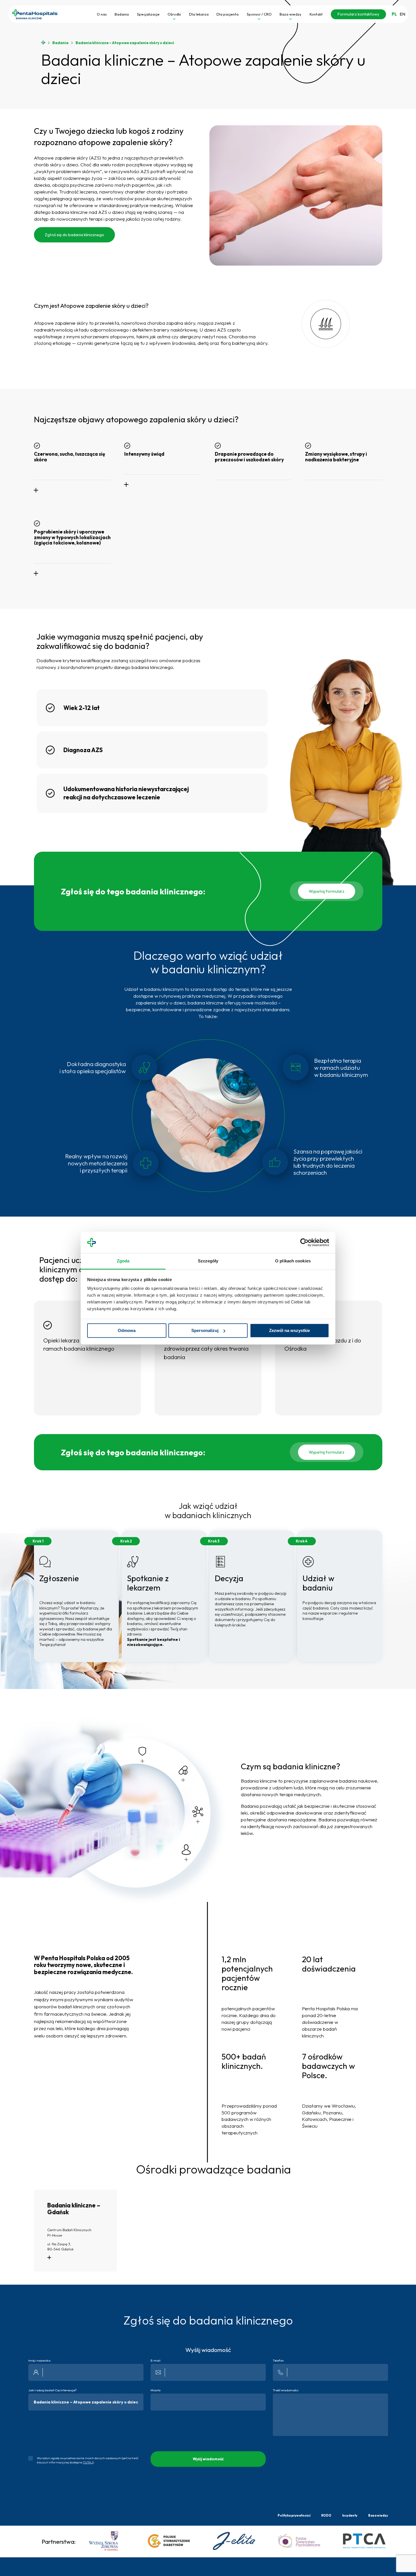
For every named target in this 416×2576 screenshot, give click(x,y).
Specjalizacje (148, 14)
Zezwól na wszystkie (290, 1330)
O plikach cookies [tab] (293, 1261)
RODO (326, 2515)
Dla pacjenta (228, 14)
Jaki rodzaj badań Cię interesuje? (52, 2390)
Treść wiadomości (286, 2390)
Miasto (156, 2390)
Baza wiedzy (290, 14)
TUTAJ (88, 2462)
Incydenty (350, 2515)
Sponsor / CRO (259, 14)
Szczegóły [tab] (208, 1261)
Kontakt (316, 14)
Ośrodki (174, 14)
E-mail (156, 2361)
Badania (122, 14)
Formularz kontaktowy (358, 14)
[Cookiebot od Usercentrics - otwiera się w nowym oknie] (304, 1242)
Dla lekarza (199, 14)
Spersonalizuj (205, 1330)
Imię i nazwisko (39, 2361)
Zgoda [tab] (123, 1261)
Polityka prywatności (294, 2515)
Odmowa (127, 1330)
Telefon (278, 2361)
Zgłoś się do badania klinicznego (74, 235)
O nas (102, 14)
